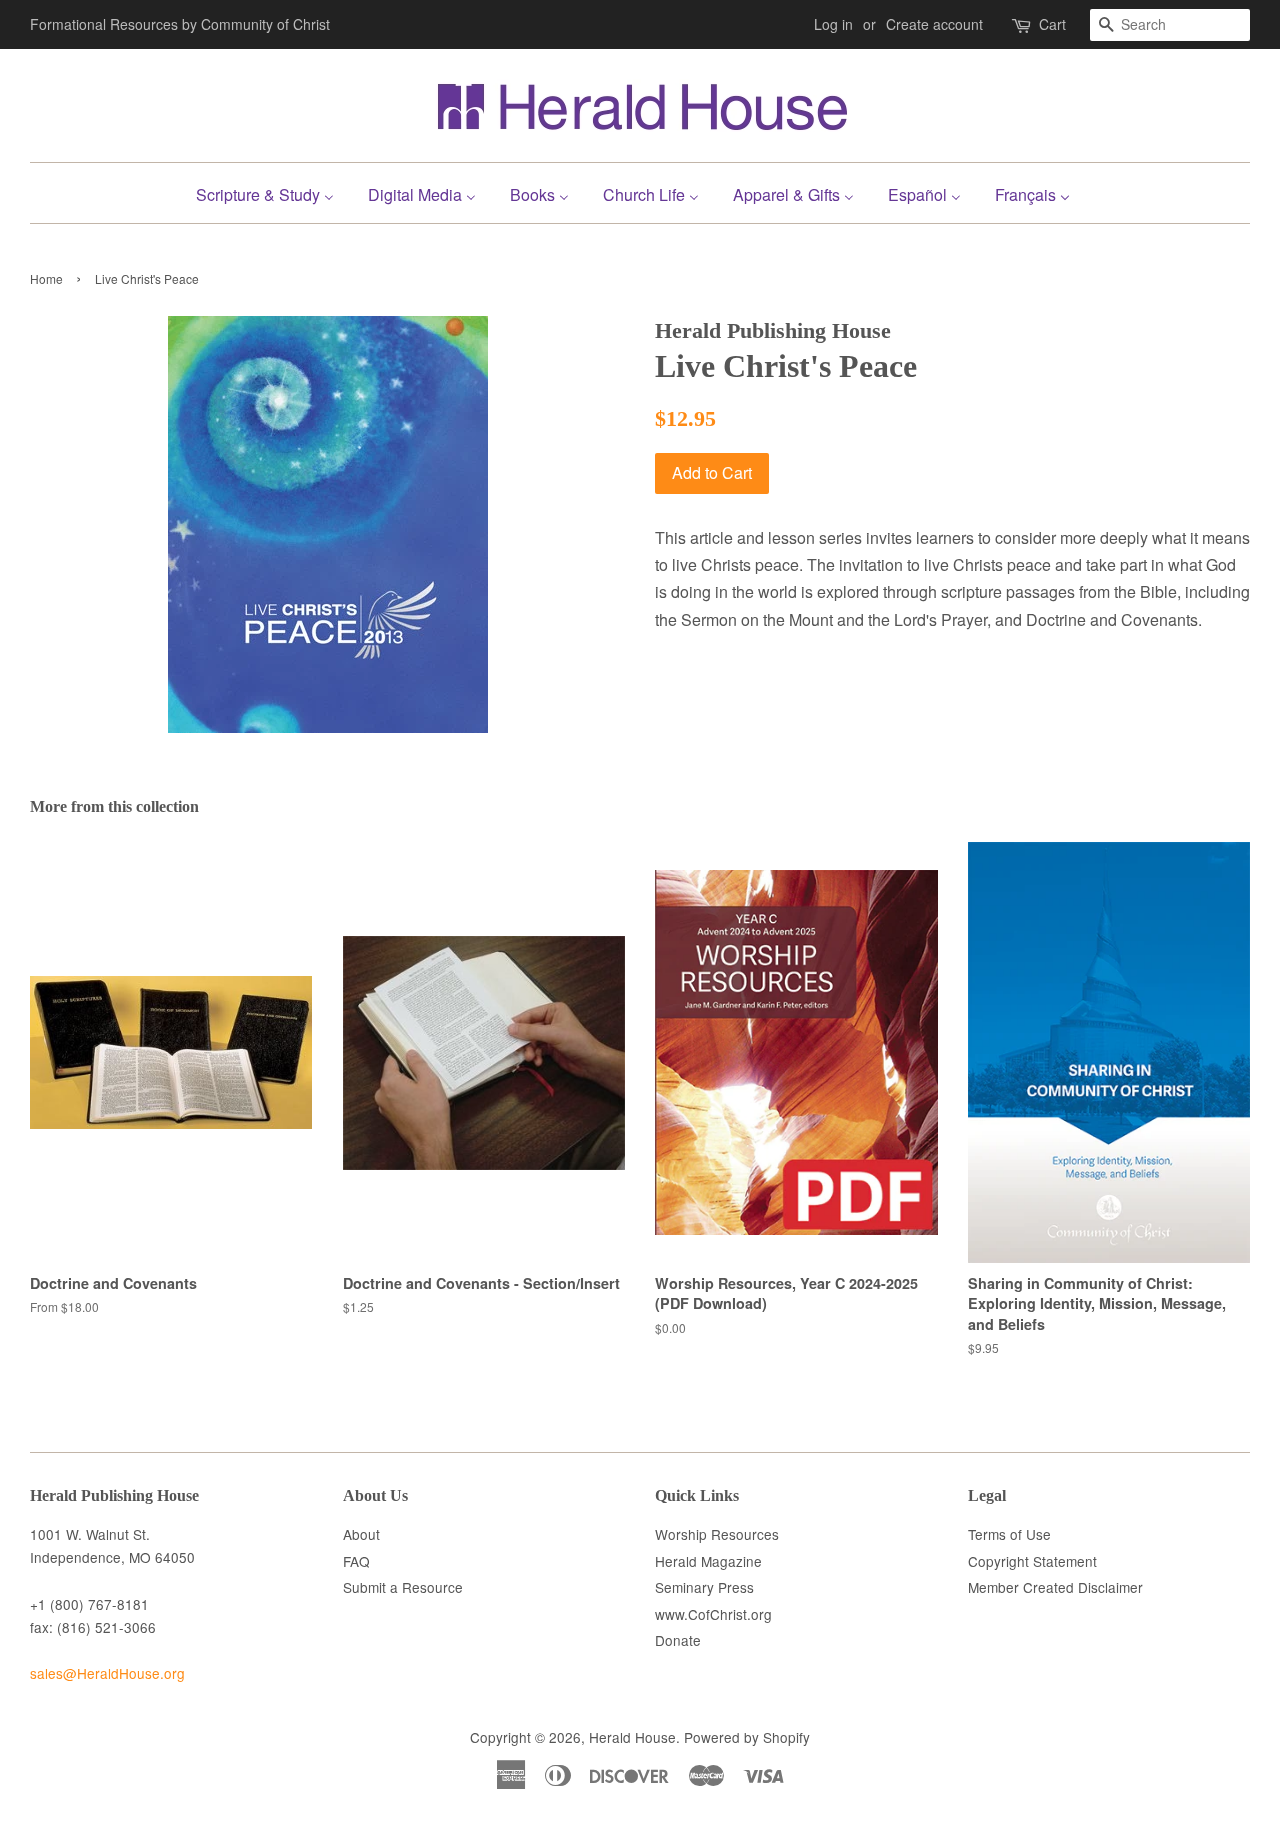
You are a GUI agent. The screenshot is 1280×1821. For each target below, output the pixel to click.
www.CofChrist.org (713, 1614)
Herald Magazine (708, 1561)
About (361, 1534)
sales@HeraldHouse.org (107, 1673)
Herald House (632, 1737)
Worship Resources (717, 1534)
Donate (678, 1640)
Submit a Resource (403, 1587)
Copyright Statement (1032, 1561)
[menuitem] (272, 192)
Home (46, 278)
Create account (934, 24)
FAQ (356, 1561)
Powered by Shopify (747, 1737)
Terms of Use (1009, 1534)
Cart (1052, 24)
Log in (833, 24)
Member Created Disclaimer (1055, 1587)
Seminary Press (704, 1587)
